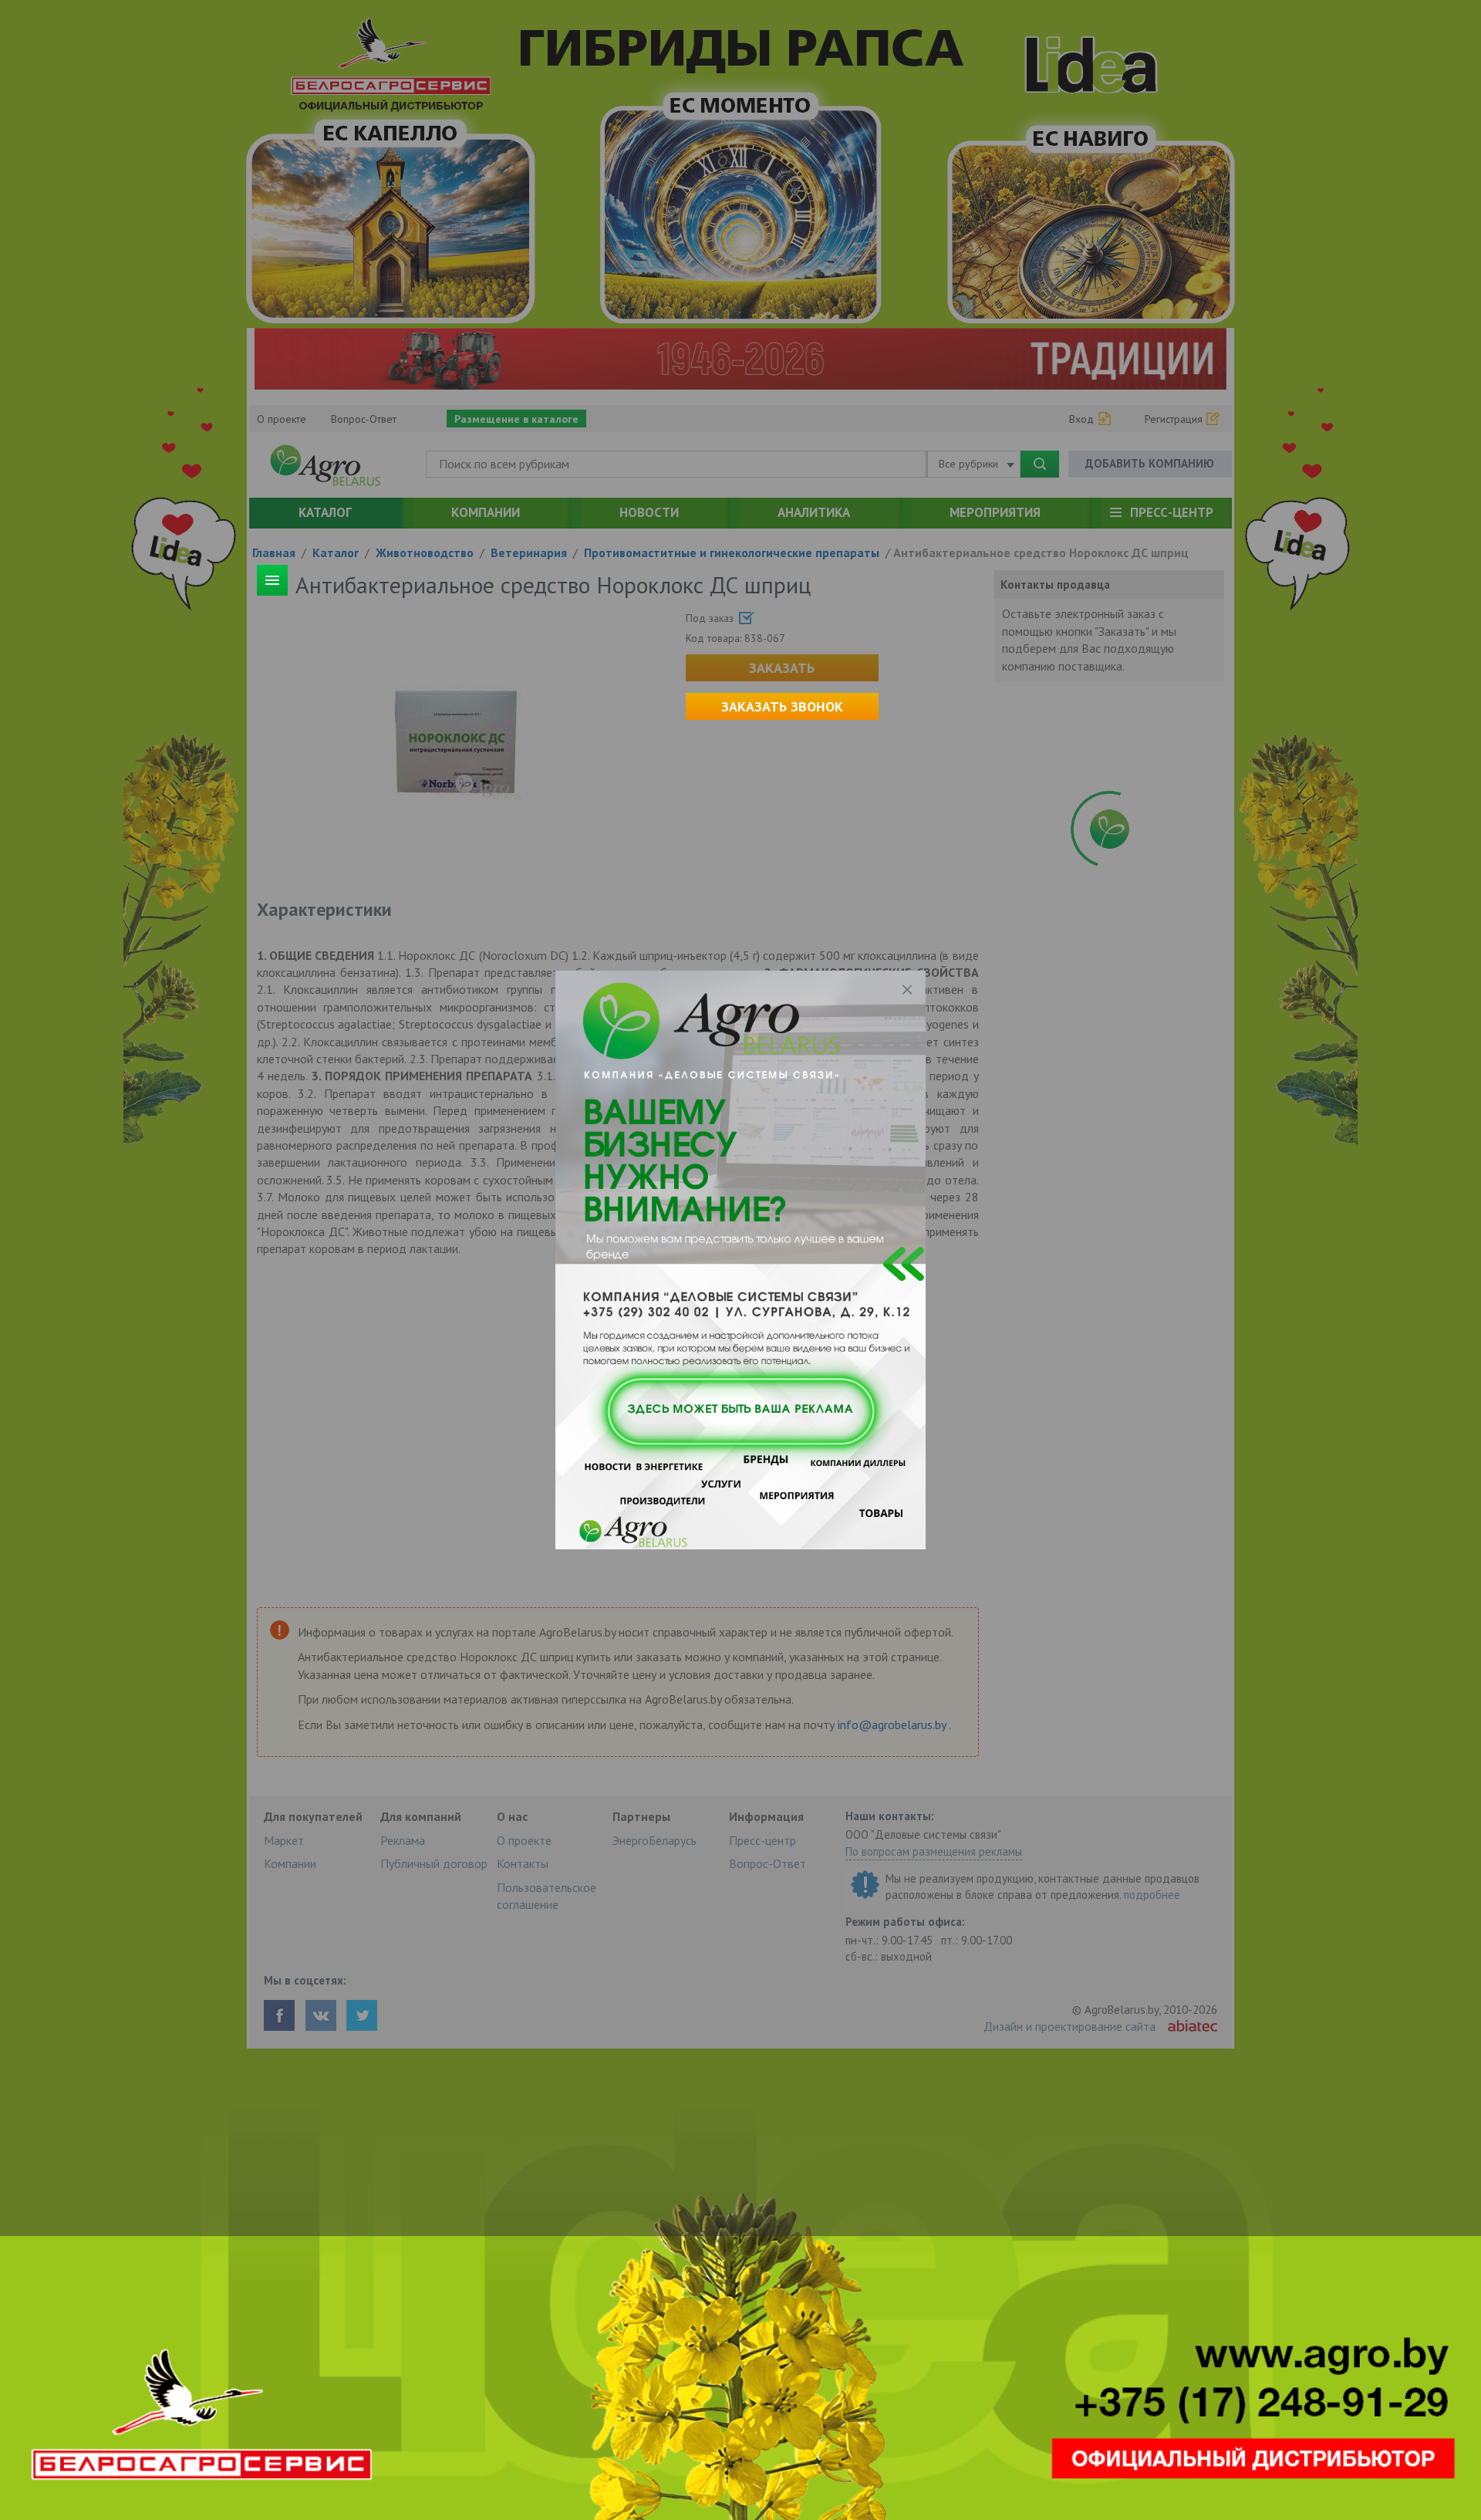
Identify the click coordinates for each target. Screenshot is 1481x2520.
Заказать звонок (782, 706)
